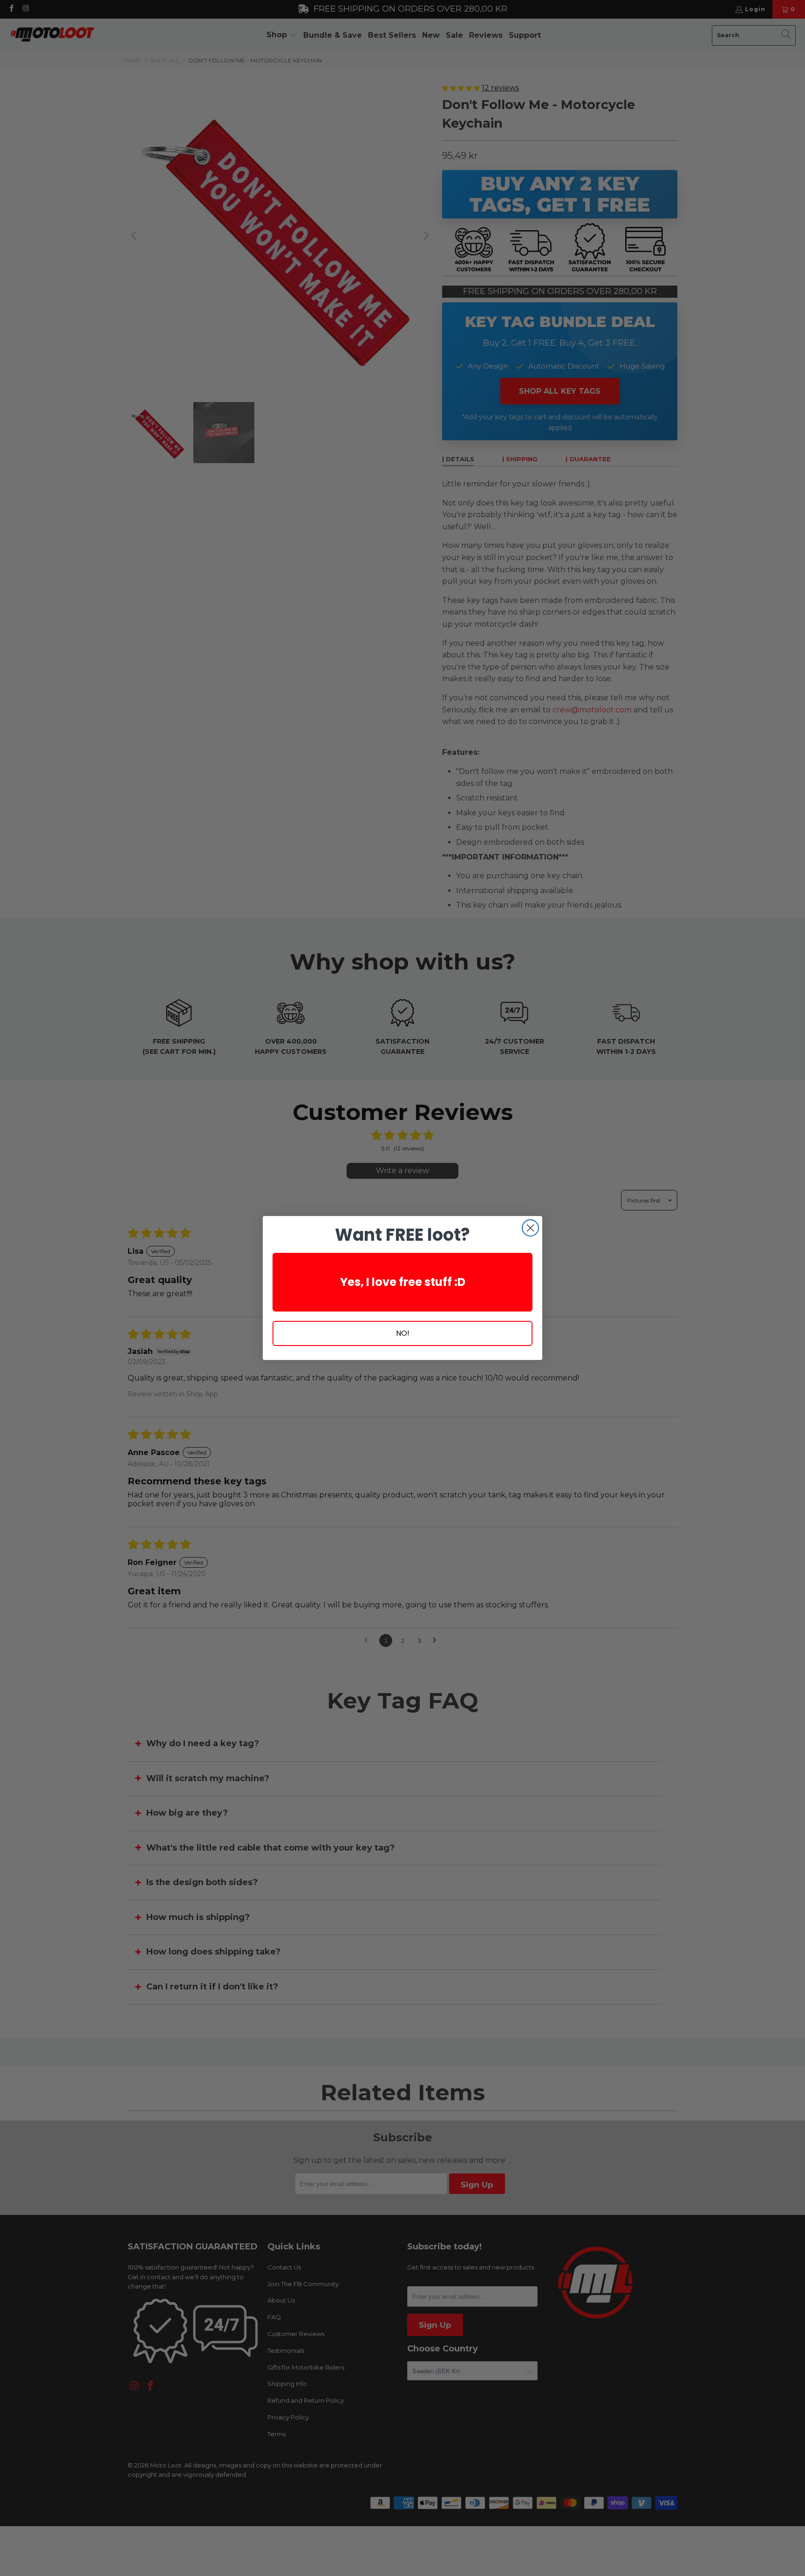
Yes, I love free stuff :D (403, 1282)
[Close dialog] (530, 1228)
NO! (403, 1333)
